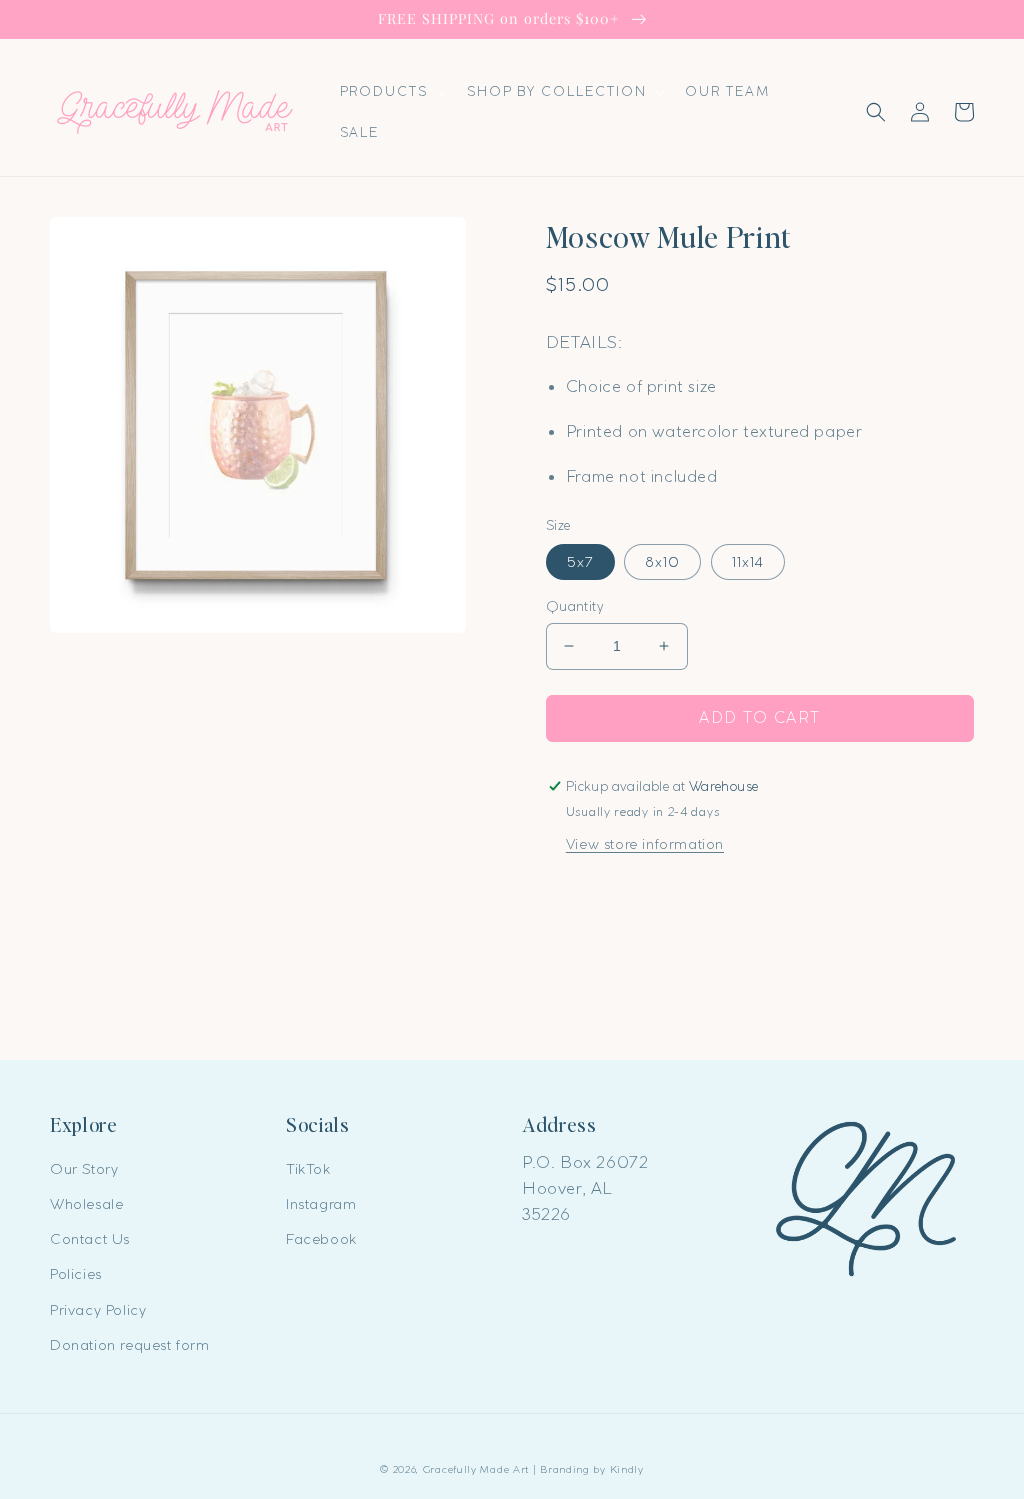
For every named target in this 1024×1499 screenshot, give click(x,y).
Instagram (321, 1204)
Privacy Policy (98, 1310)
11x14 (748, 562)
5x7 (580, 562)
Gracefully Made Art (476, 1469)
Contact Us (90, 1239)
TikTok (308, 1169)
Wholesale (86, 1204)
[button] (391, 91)
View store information (645, 844)
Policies (76, 1274)
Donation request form (130, 1345)
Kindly (627, 1469)
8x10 (662, 562)
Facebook (321, 1239)
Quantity (575, 606)
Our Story (84, 1169)
